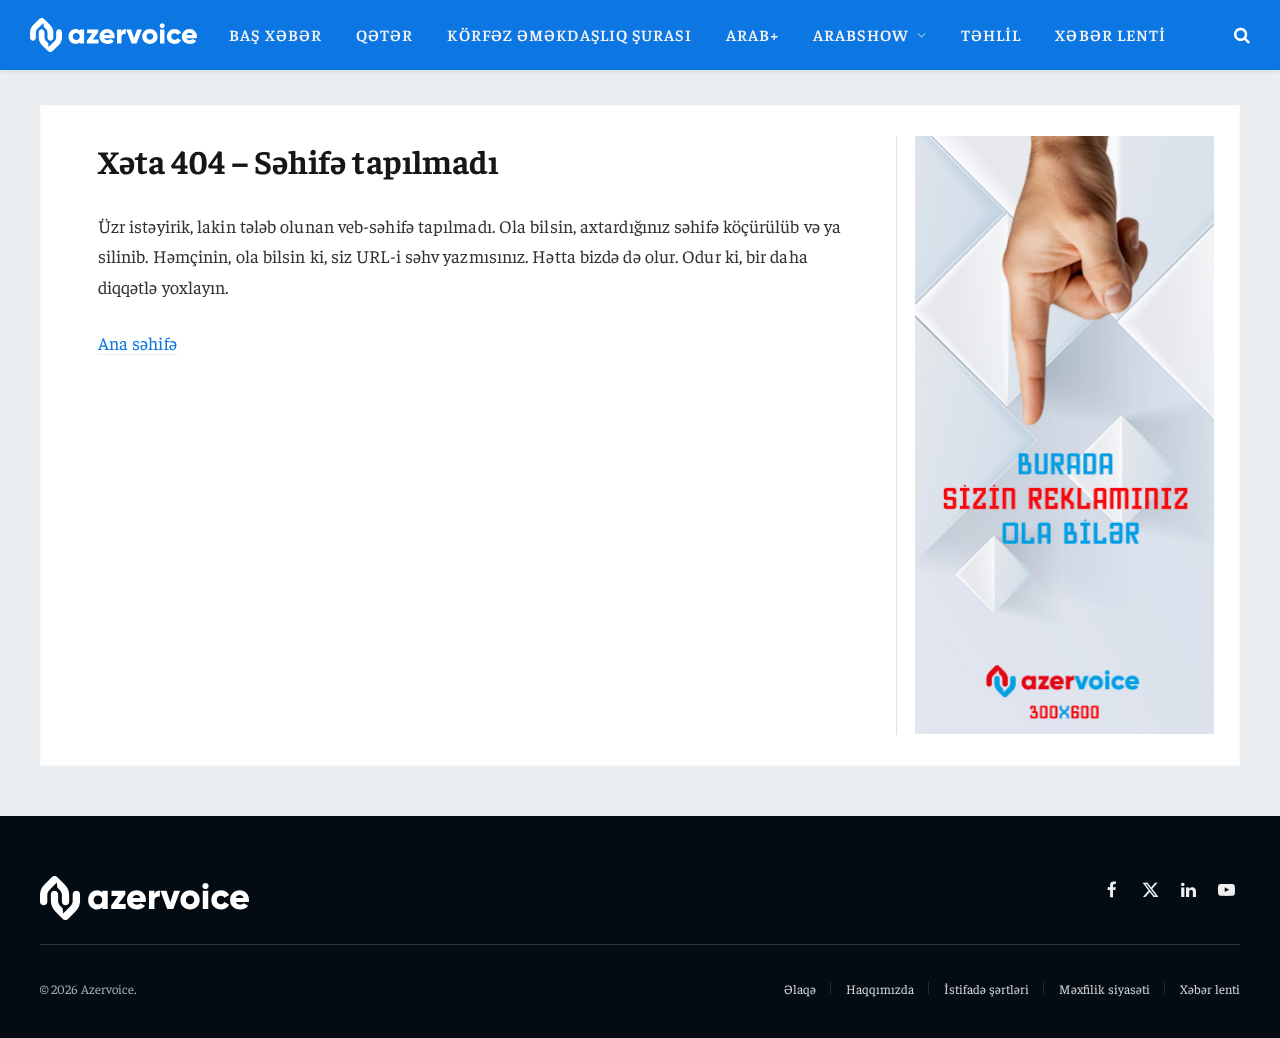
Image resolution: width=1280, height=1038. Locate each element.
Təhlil (991, 34)
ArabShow (861, 34)
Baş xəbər (275, 34)
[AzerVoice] (113, 35)
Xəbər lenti (1110, 34)
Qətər (384, 34)
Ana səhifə (137, 342)
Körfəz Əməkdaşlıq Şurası (569, 34)
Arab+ (752, 34)
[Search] (1240, 35)
